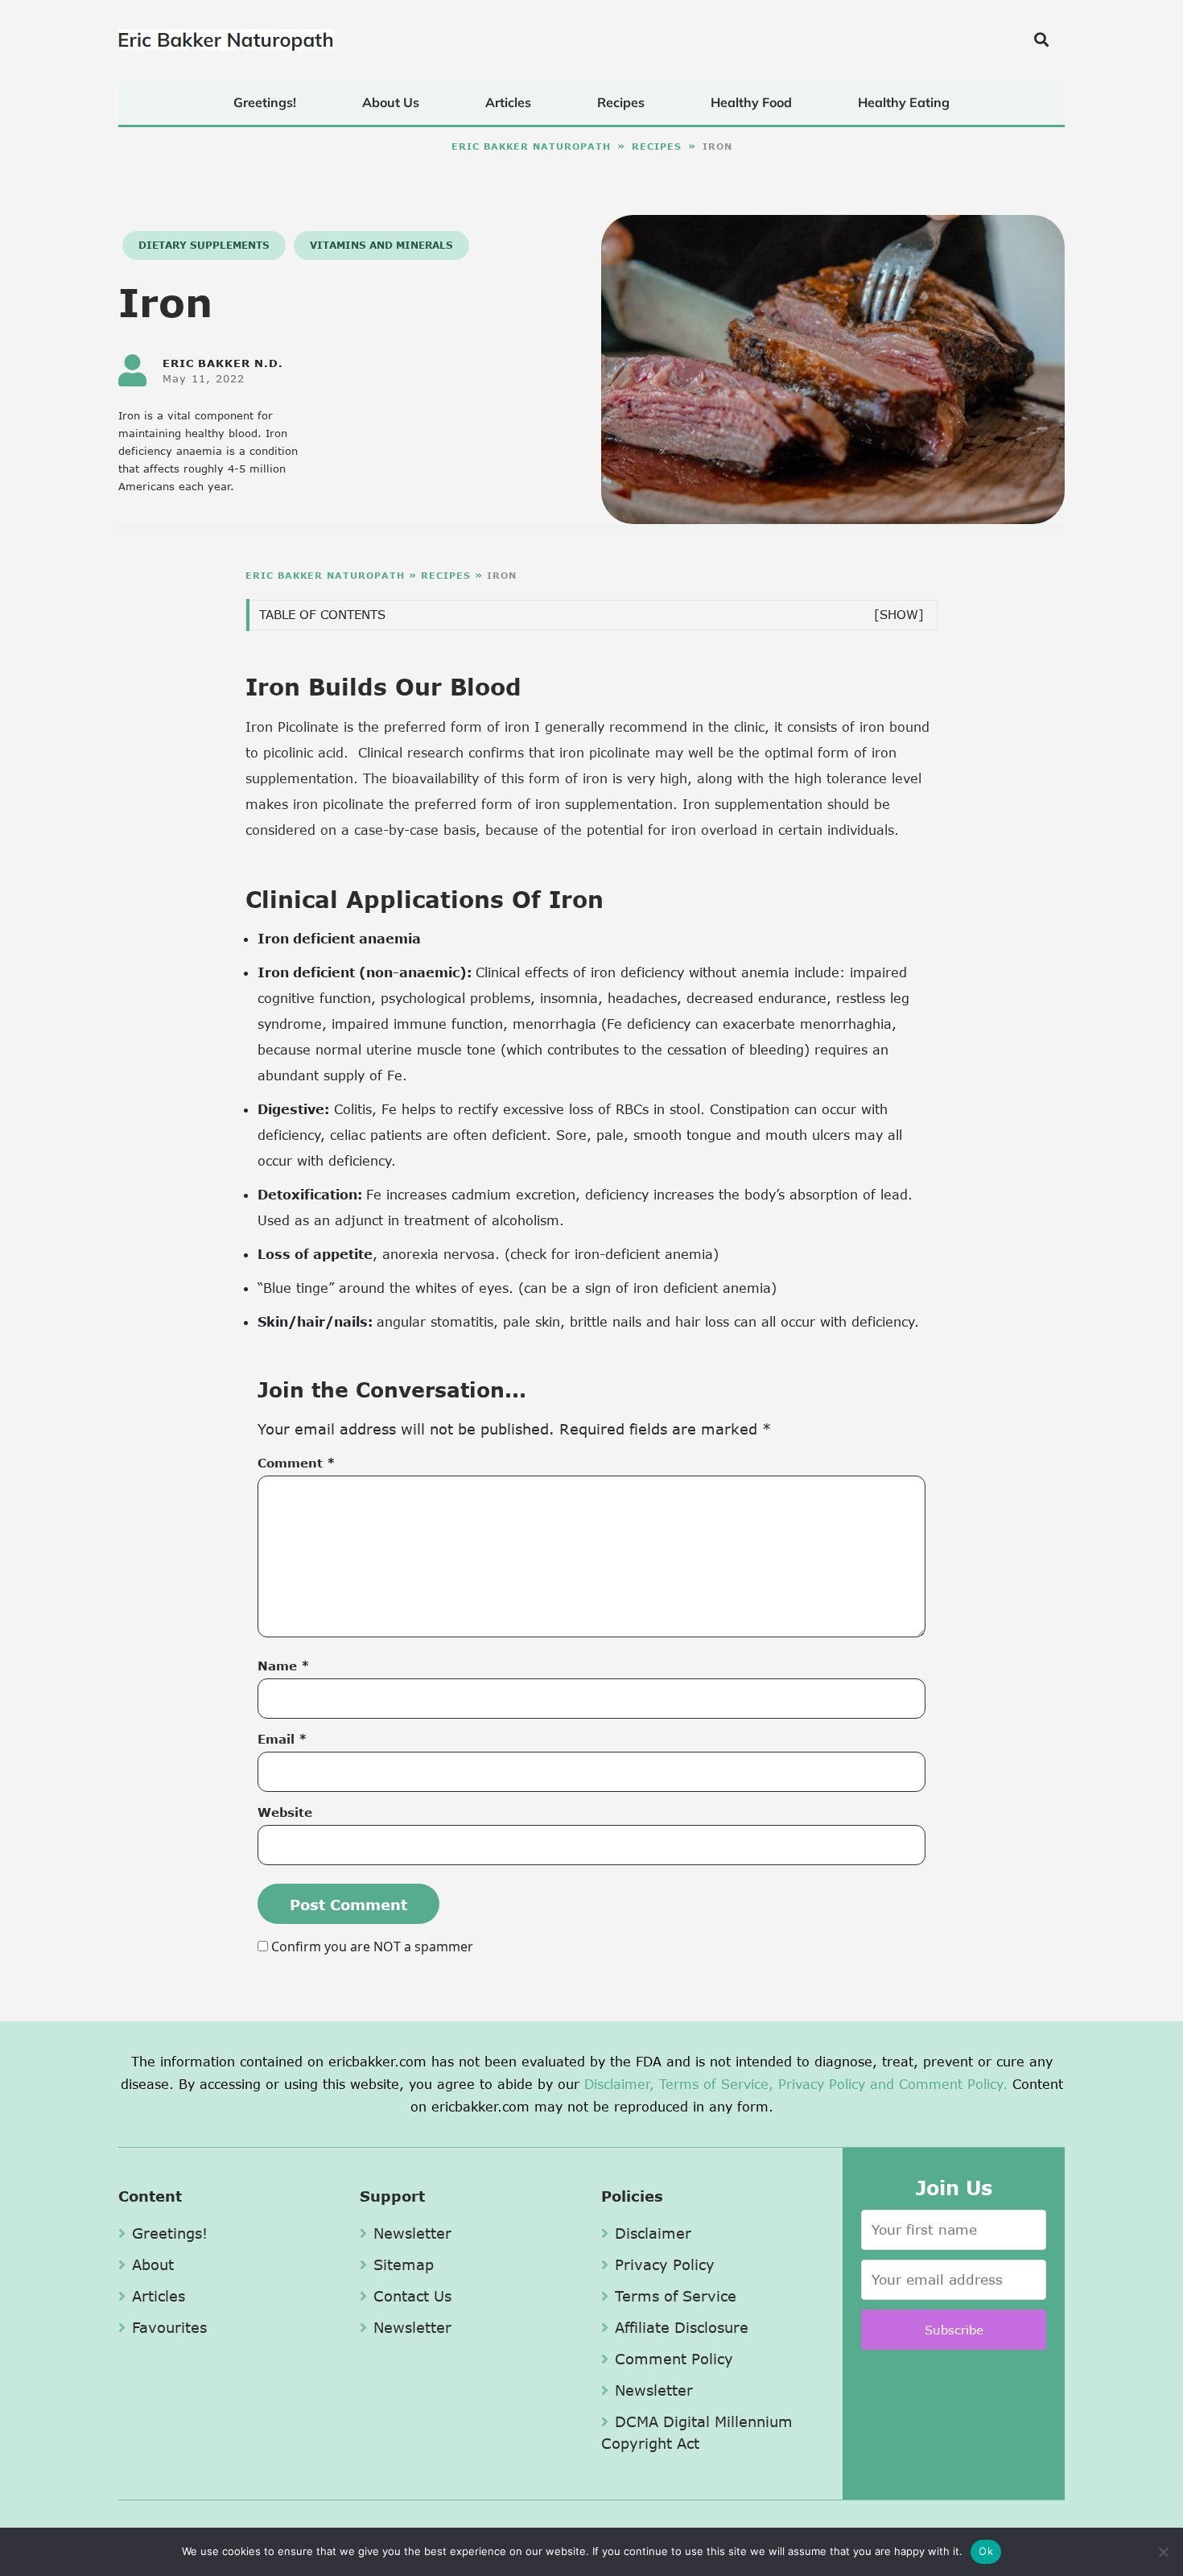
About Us (391, 102)
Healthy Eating (904, 102)
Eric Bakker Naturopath (531, 146)
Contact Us (412, 2296)
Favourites (169, 2327)
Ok (986, 2551)
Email (282, 1739)
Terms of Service (676, 2296)
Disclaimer (653, 2233)
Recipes (621, 102)
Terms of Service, (716, 2084)
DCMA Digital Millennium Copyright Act (697, 2432)
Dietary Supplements (204, 245)
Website (285, 1812)
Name (284, 1666)
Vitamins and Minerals (381, 245)
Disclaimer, (619, 2084)
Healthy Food (751, 102)
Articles (508, 102)
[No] (1163, 2552)
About (153, 2264)
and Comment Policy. (939, 2084)
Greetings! (265, 102)
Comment (297, 1463)
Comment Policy (674, 2359)
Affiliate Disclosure (682, 2327)
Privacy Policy (822, 2084)
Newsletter (412, 2233)
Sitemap (404, 2264)
